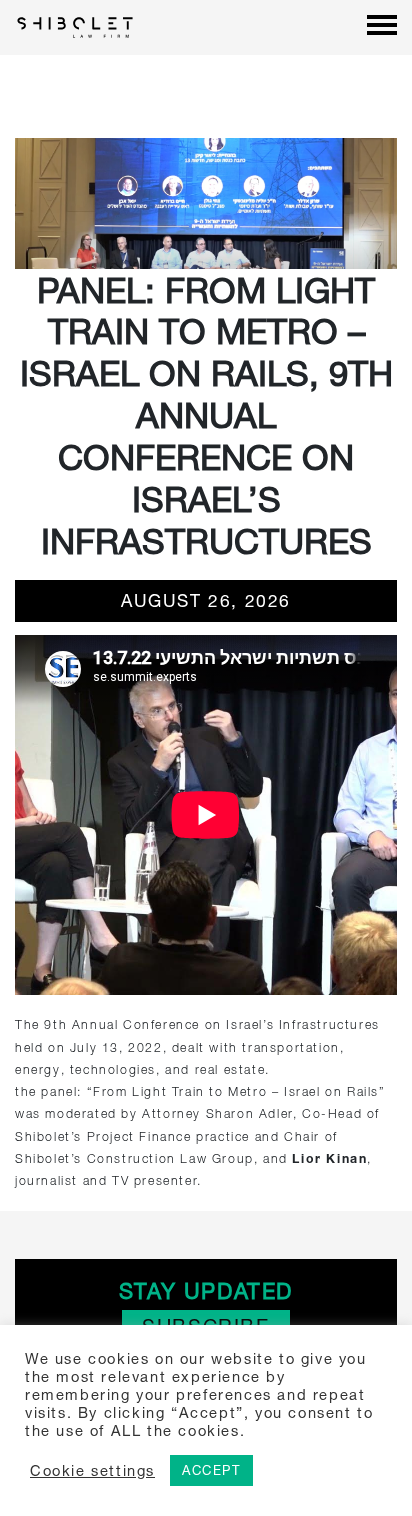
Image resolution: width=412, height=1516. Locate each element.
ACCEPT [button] (211, 1470)
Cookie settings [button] (92, 1470)
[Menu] (382, 27)
